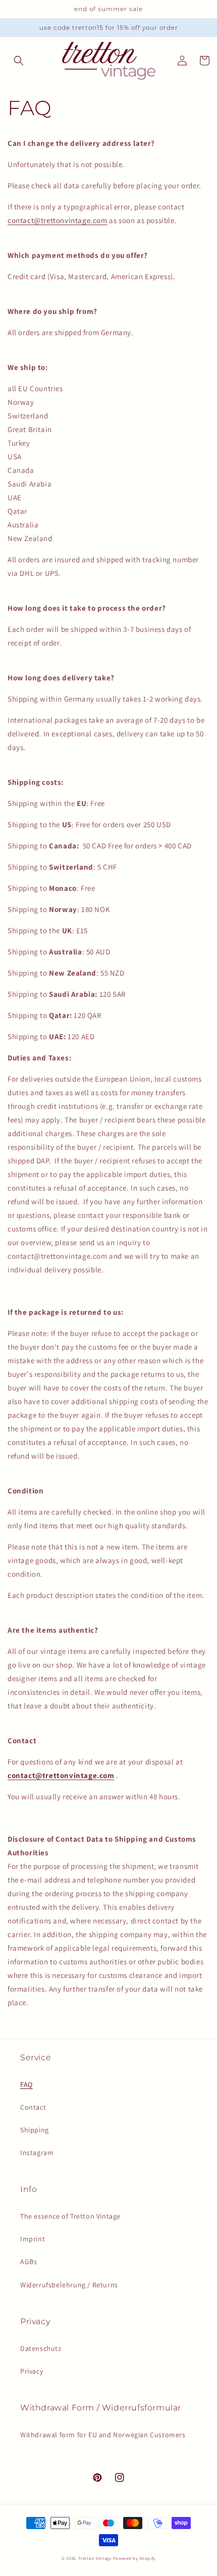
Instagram (37, 2153)
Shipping (35, 2130)
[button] (19, 61)
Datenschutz (41, 2348)
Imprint (33, 2239)
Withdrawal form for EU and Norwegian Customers (103, 2435)
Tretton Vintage (95, 2558)
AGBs (29, 2262)
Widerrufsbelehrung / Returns (69, 2285)
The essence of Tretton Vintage (70, 2216)
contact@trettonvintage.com (58, 220)
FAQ (26, 2084)
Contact (33, 2107)
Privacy (32, 2371)
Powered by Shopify (134, 2558)
